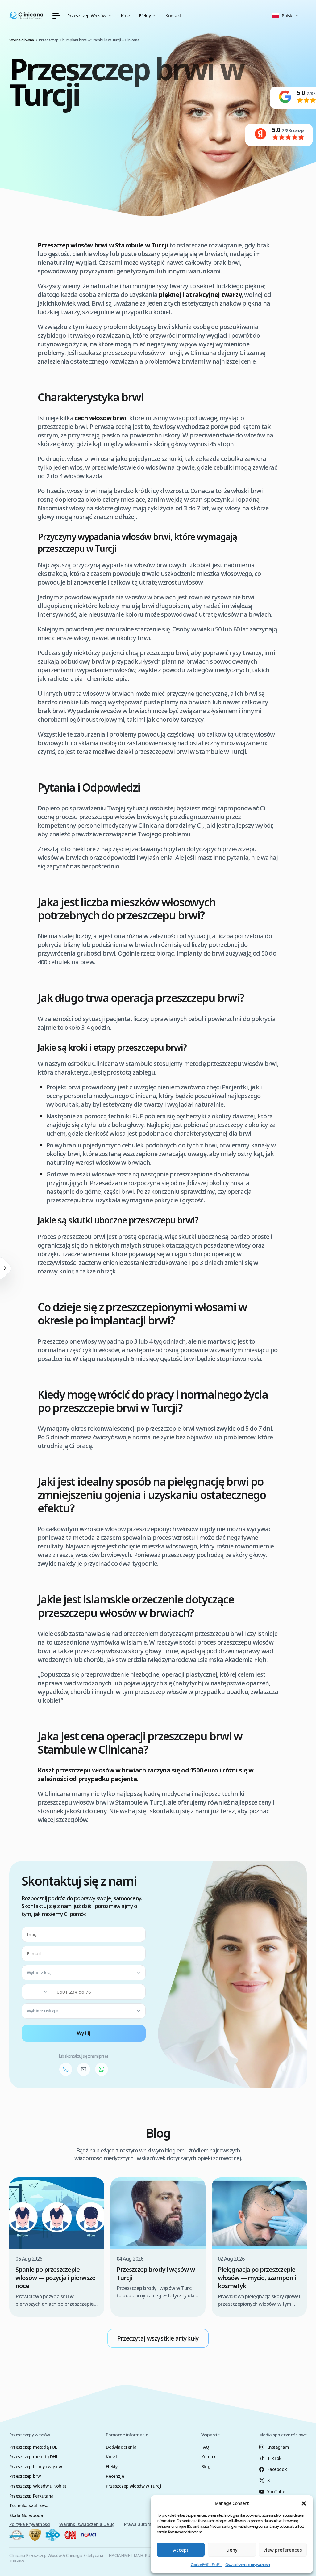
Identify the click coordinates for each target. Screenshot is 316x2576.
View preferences (283, 2550)
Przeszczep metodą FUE (33, 2447)
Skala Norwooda (26, 2515)
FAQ (205, 2447)
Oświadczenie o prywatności (247, 2565)
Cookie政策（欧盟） (206, 2565)
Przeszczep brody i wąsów (35, 2466)
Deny (232, 2550)
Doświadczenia (121, 2447)
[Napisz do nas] (84, 2069)
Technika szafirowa (29, 2505)
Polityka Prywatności (30, 2524)
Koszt (127, 16)
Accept (181, 2550)
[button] (304, 2503)
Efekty (112, 2466)
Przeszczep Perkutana (31, 2496)
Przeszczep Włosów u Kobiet (38, 2486)
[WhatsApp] (102, 2069)
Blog (206, 2466)
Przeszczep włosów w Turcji (134, 2486)
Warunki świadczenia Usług (87, 2524)
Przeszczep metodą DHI (33, 2457)
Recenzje (115, 2476)
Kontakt (173, 16)
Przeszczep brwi (25, 2476)
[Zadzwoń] (66, 2069)
